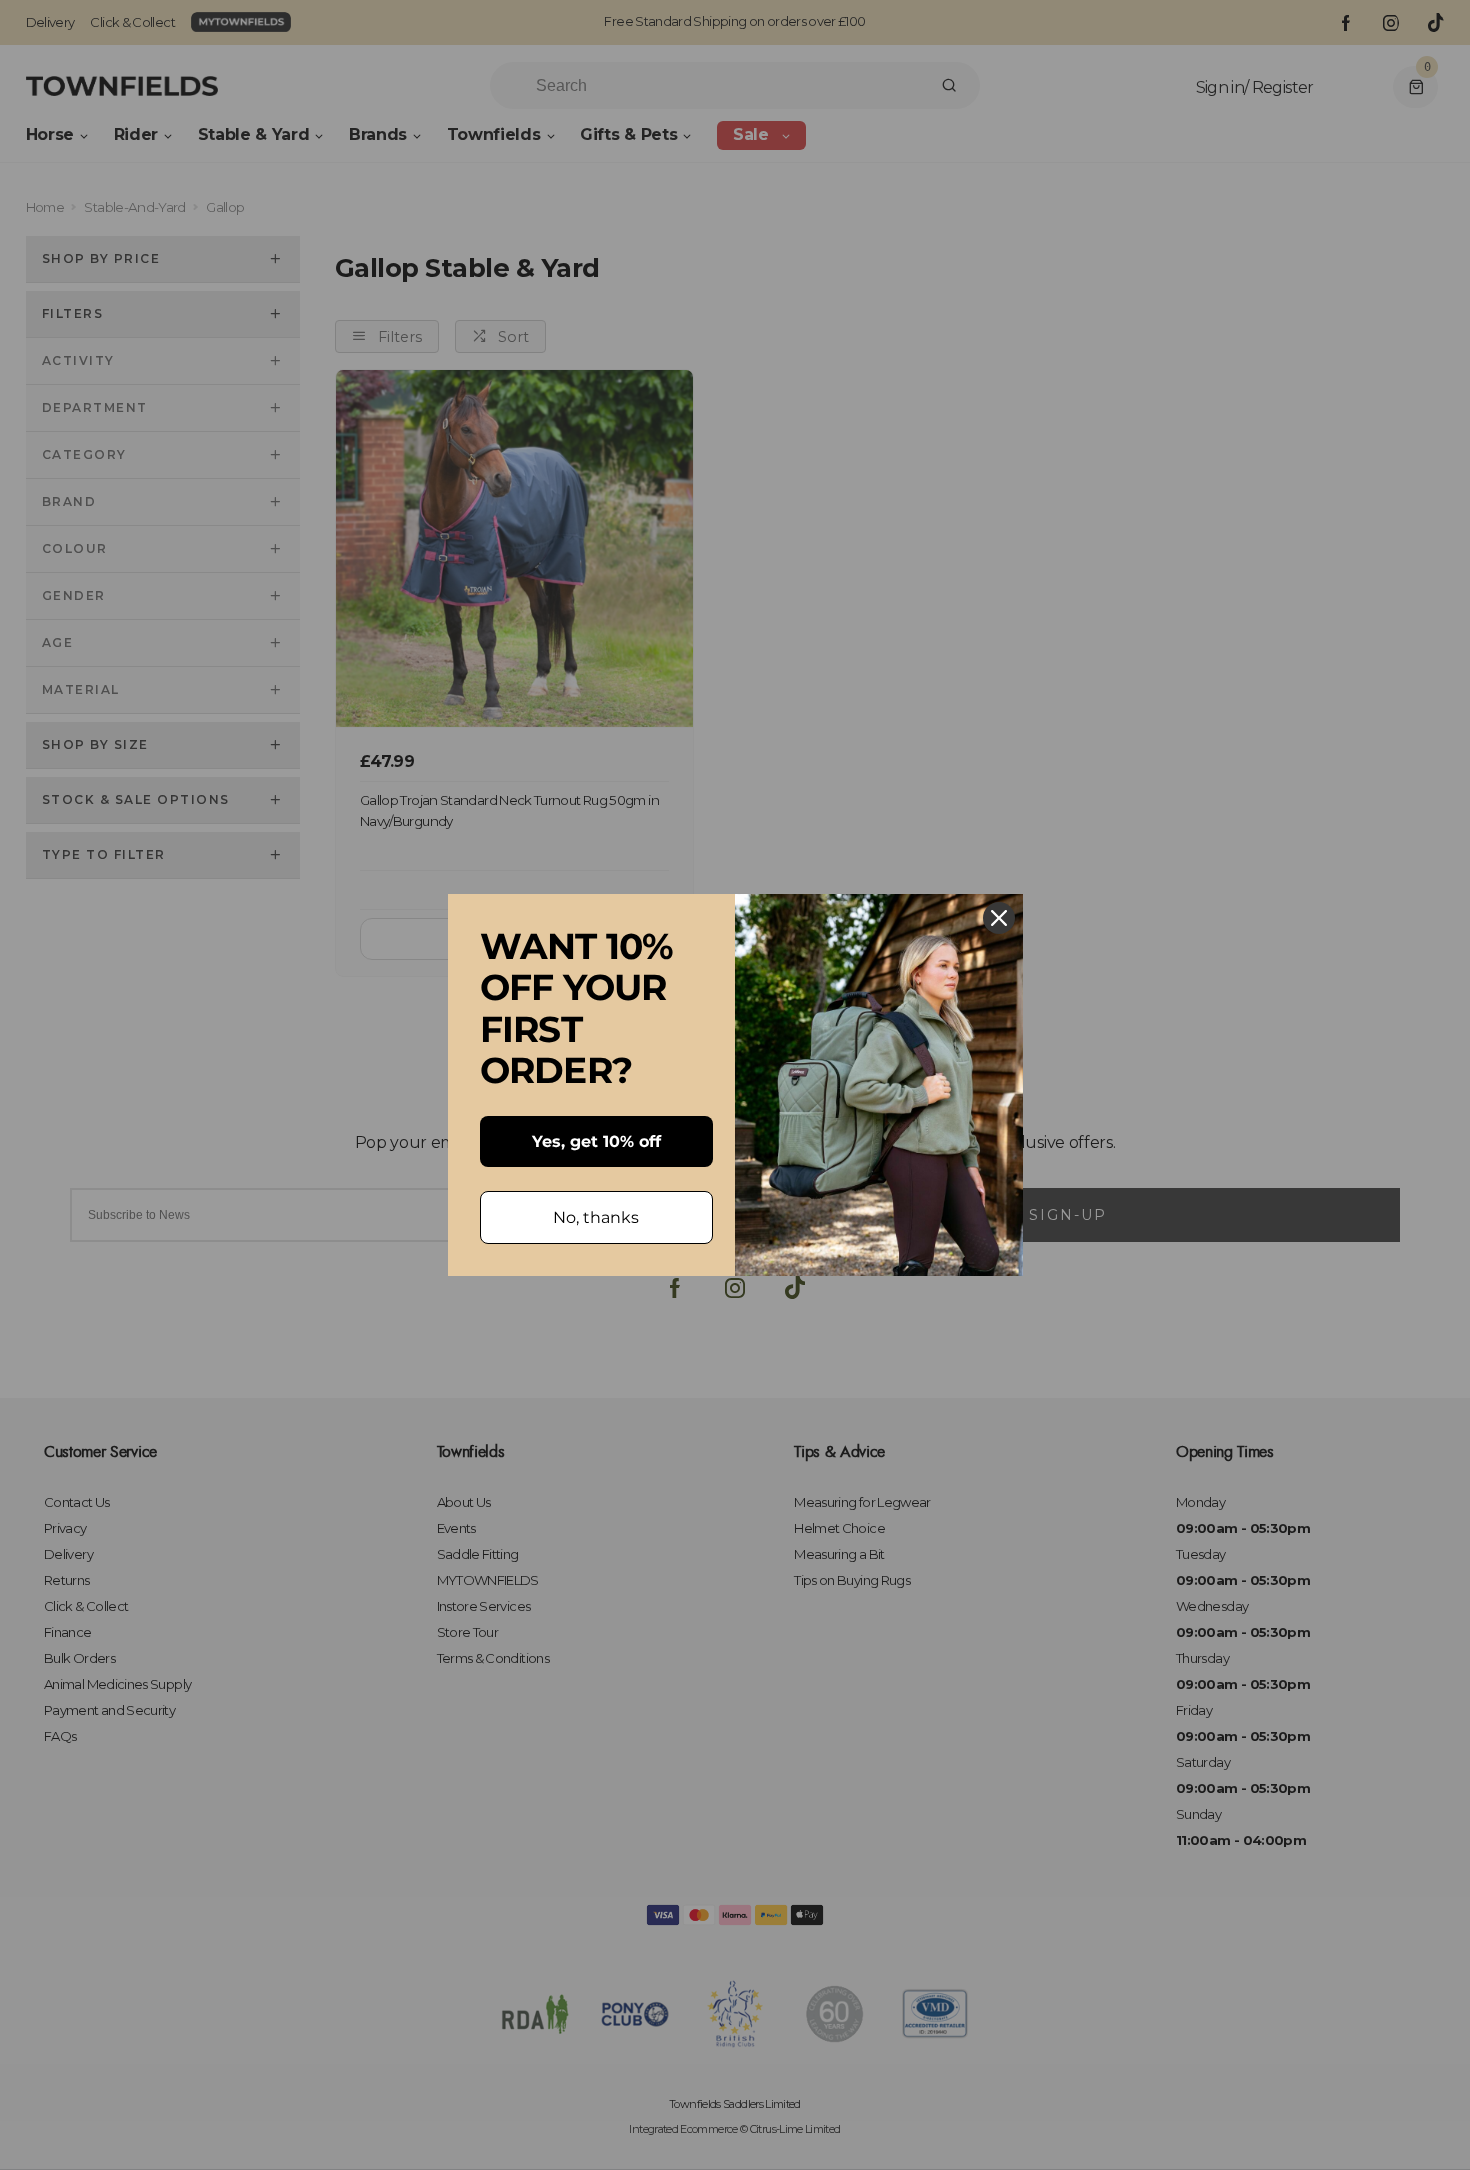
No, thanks (596, 1217)
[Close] (999, 918)
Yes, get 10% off (596, 1141)
